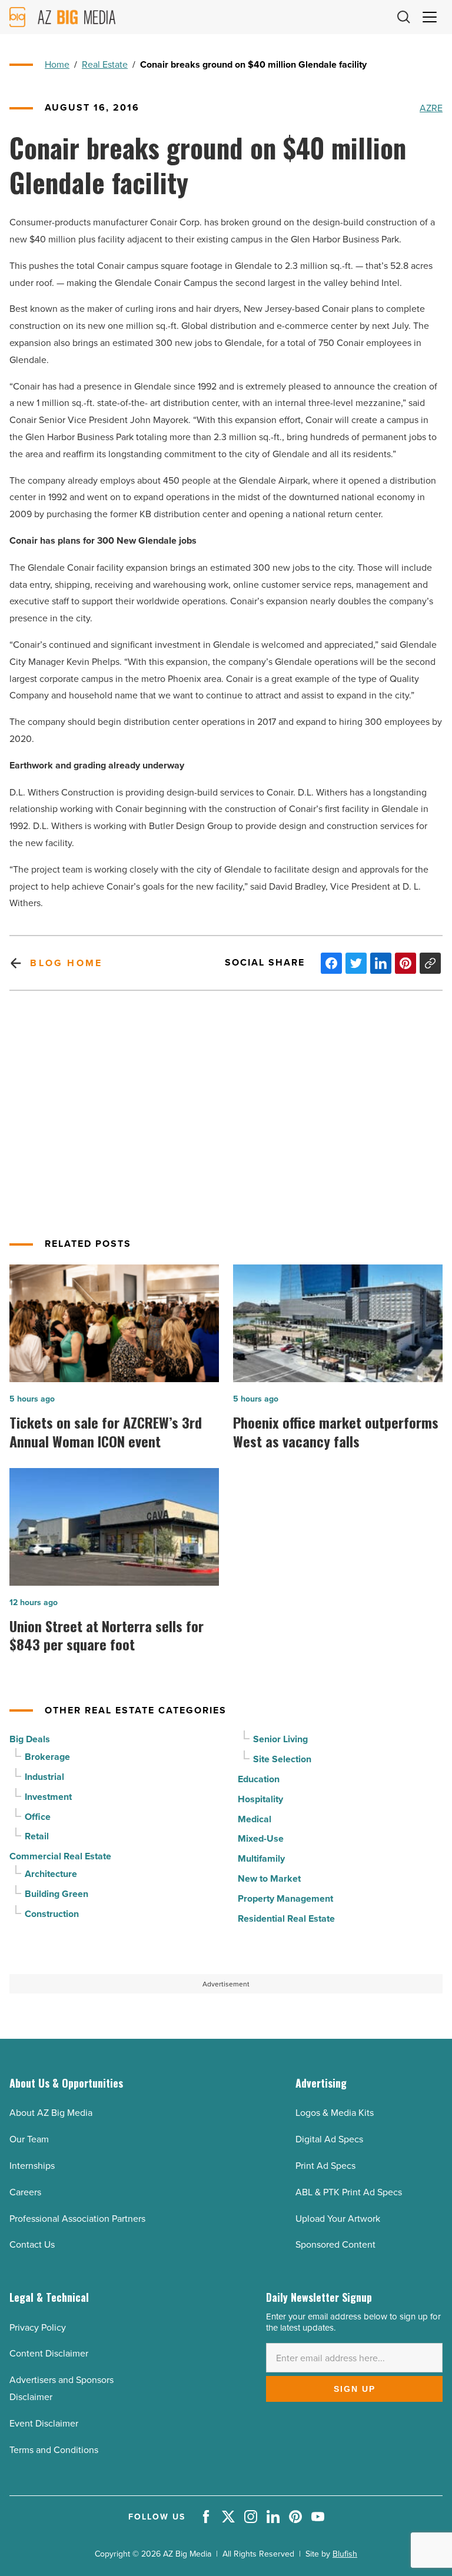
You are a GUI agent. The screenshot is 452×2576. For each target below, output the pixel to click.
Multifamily (261, 1858)
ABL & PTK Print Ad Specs (349, 2192)
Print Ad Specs (325, 2165)
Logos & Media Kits (335, 2112)
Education (259, 1779)
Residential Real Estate (286, 1918)
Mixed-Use (261, 1838)
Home (57, 64)
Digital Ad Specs (329, 2139)
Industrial (44, 1777)
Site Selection (282, 1759)
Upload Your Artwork (338, 2218)
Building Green (56, 1894)
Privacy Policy (38, 2327)
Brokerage (47, 1757)
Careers (25, 2192)
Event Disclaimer (44, 2423)
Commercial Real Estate (60, 1856)
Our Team (29, 2139)
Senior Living (280, 1739)
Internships (32, 2165)
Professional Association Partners (77, 2218)
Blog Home (66, 963)
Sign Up (355, 2389)
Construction (52, 1914)
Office (38, 1817)
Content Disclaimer (49, 2353)
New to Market (269, 1878)
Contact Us (32, 2244)
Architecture (51, 1874)
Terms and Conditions (54, 2449)
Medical (255, 1819)
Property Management (285, 1898)
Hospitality (260, 1799)
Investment (48, 1797)
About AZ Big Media (51, 2112)
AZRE (431, 108)
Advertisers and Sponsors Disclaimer (62, 2388)
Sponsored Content (335, 2244)
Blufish (345, 2554)
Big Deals (30, 1739)
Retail (37, 1836)
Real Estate (105, 64)
